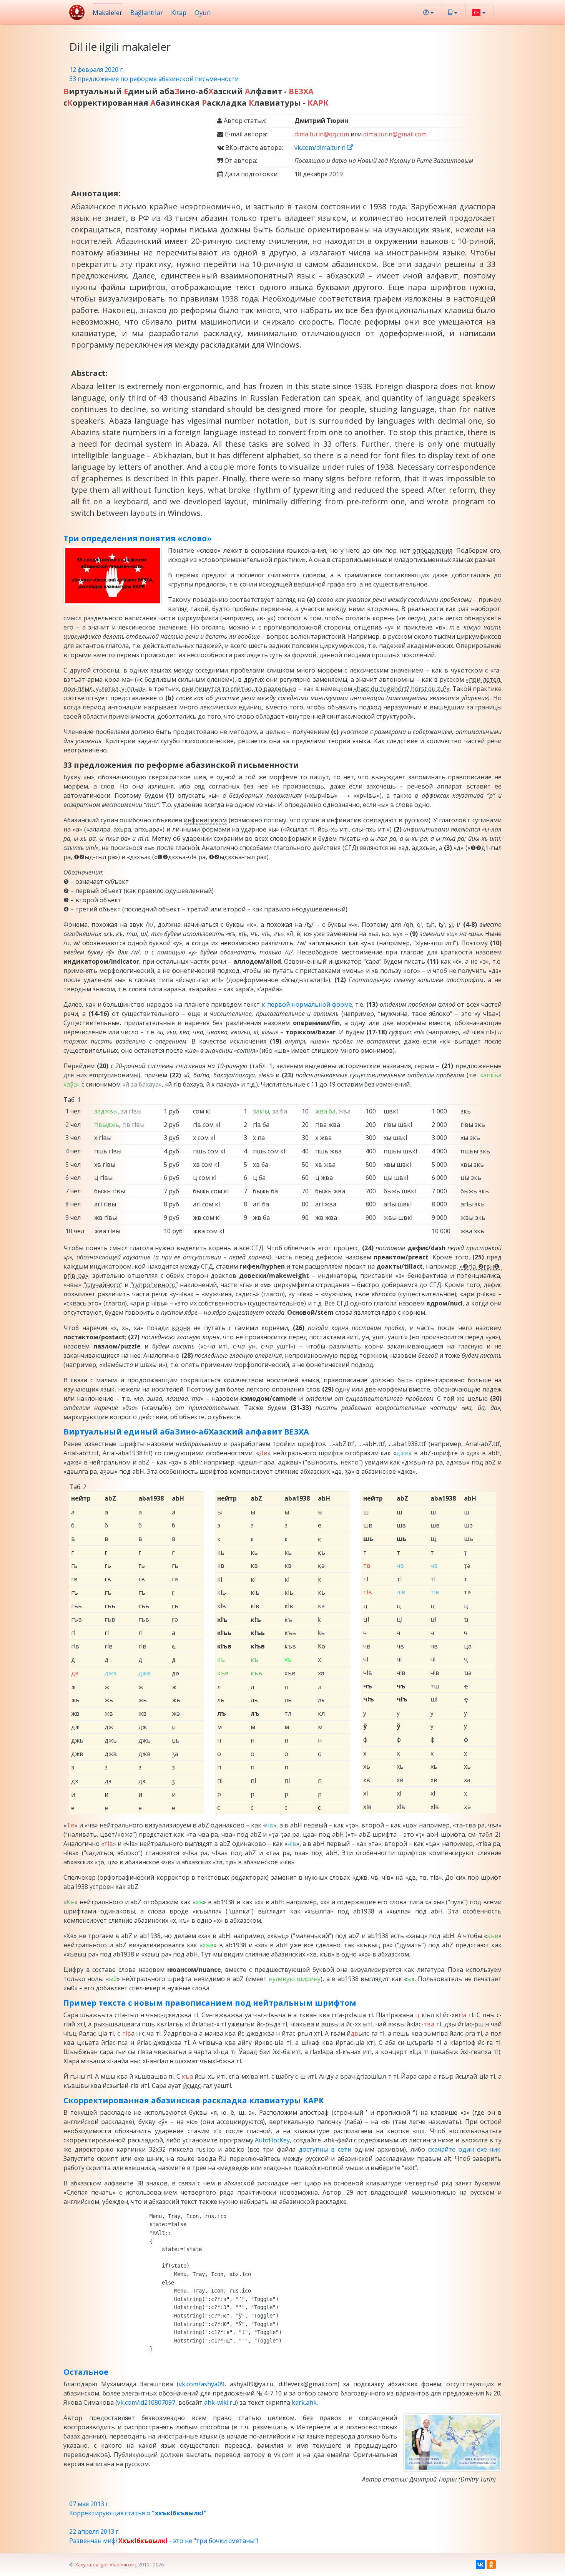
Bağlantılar (147, 12)
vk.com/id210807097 (146, 2402)
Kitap (179, 12)
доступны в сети (325, 2149)
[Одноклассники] (491, 2564)
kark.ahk (304, 2402)
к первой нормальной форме (307, 1004)
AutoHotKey (272, 2140)
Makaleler (107, 12)
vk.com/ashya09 (202, 2384)
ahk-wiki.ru (220, 2402)
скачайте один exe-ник (464, 2149)
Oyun (203, 12)
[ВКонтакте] (480, 2564)
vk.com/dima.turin (321, 147)
